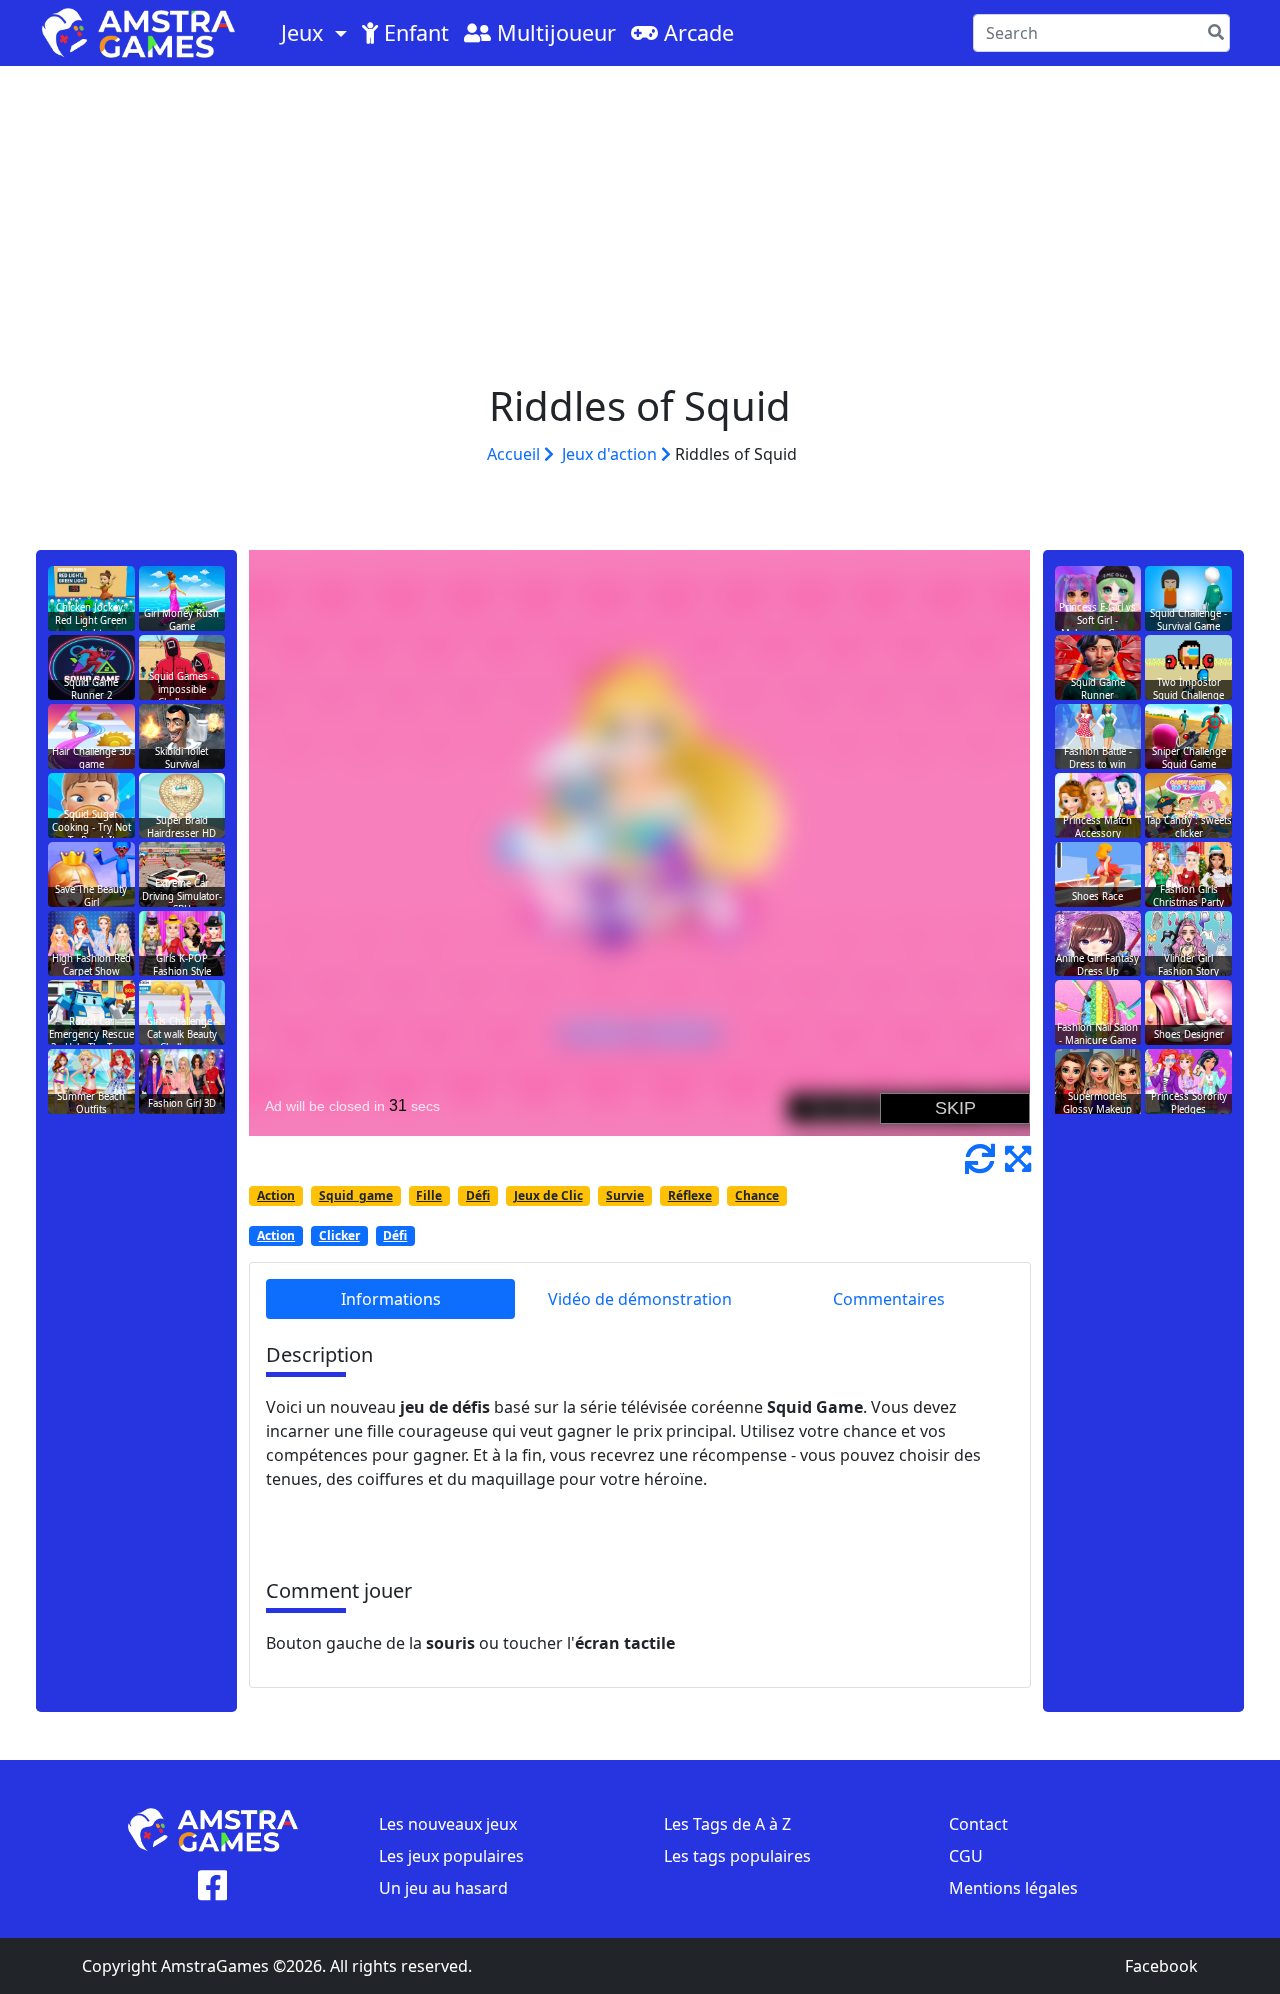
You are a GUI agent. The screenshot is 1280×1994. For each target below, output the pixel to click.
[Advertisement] (640, 216)
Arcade (696, 32)
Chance (757, 1195)
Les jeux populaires (451, 1856)
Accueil (515, 454)
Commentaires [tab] (889, 1299)
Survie (625, 1195)
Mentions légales (1013, 1888)
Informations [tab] (391, 1299)
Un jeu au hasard (443, 1888)
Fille (429, 1195)
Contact (978, 1824)
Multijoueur (553, 32)
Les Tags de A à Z (727, 1824)
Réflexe (690, 1195)
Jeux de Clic (548, 1195)
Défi (478, 1195)
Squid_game (356, 1195)
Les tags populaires (737, 1856)
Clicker (339, 1235)
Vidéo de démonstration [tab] (640, 1299)
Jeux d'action (611, 454)
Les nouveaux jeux (448, 1824)
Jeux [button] (305, 32)
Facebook (1161, 1966)
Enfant (413, 32)
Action (276, 1195)
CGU (966, 1856)
